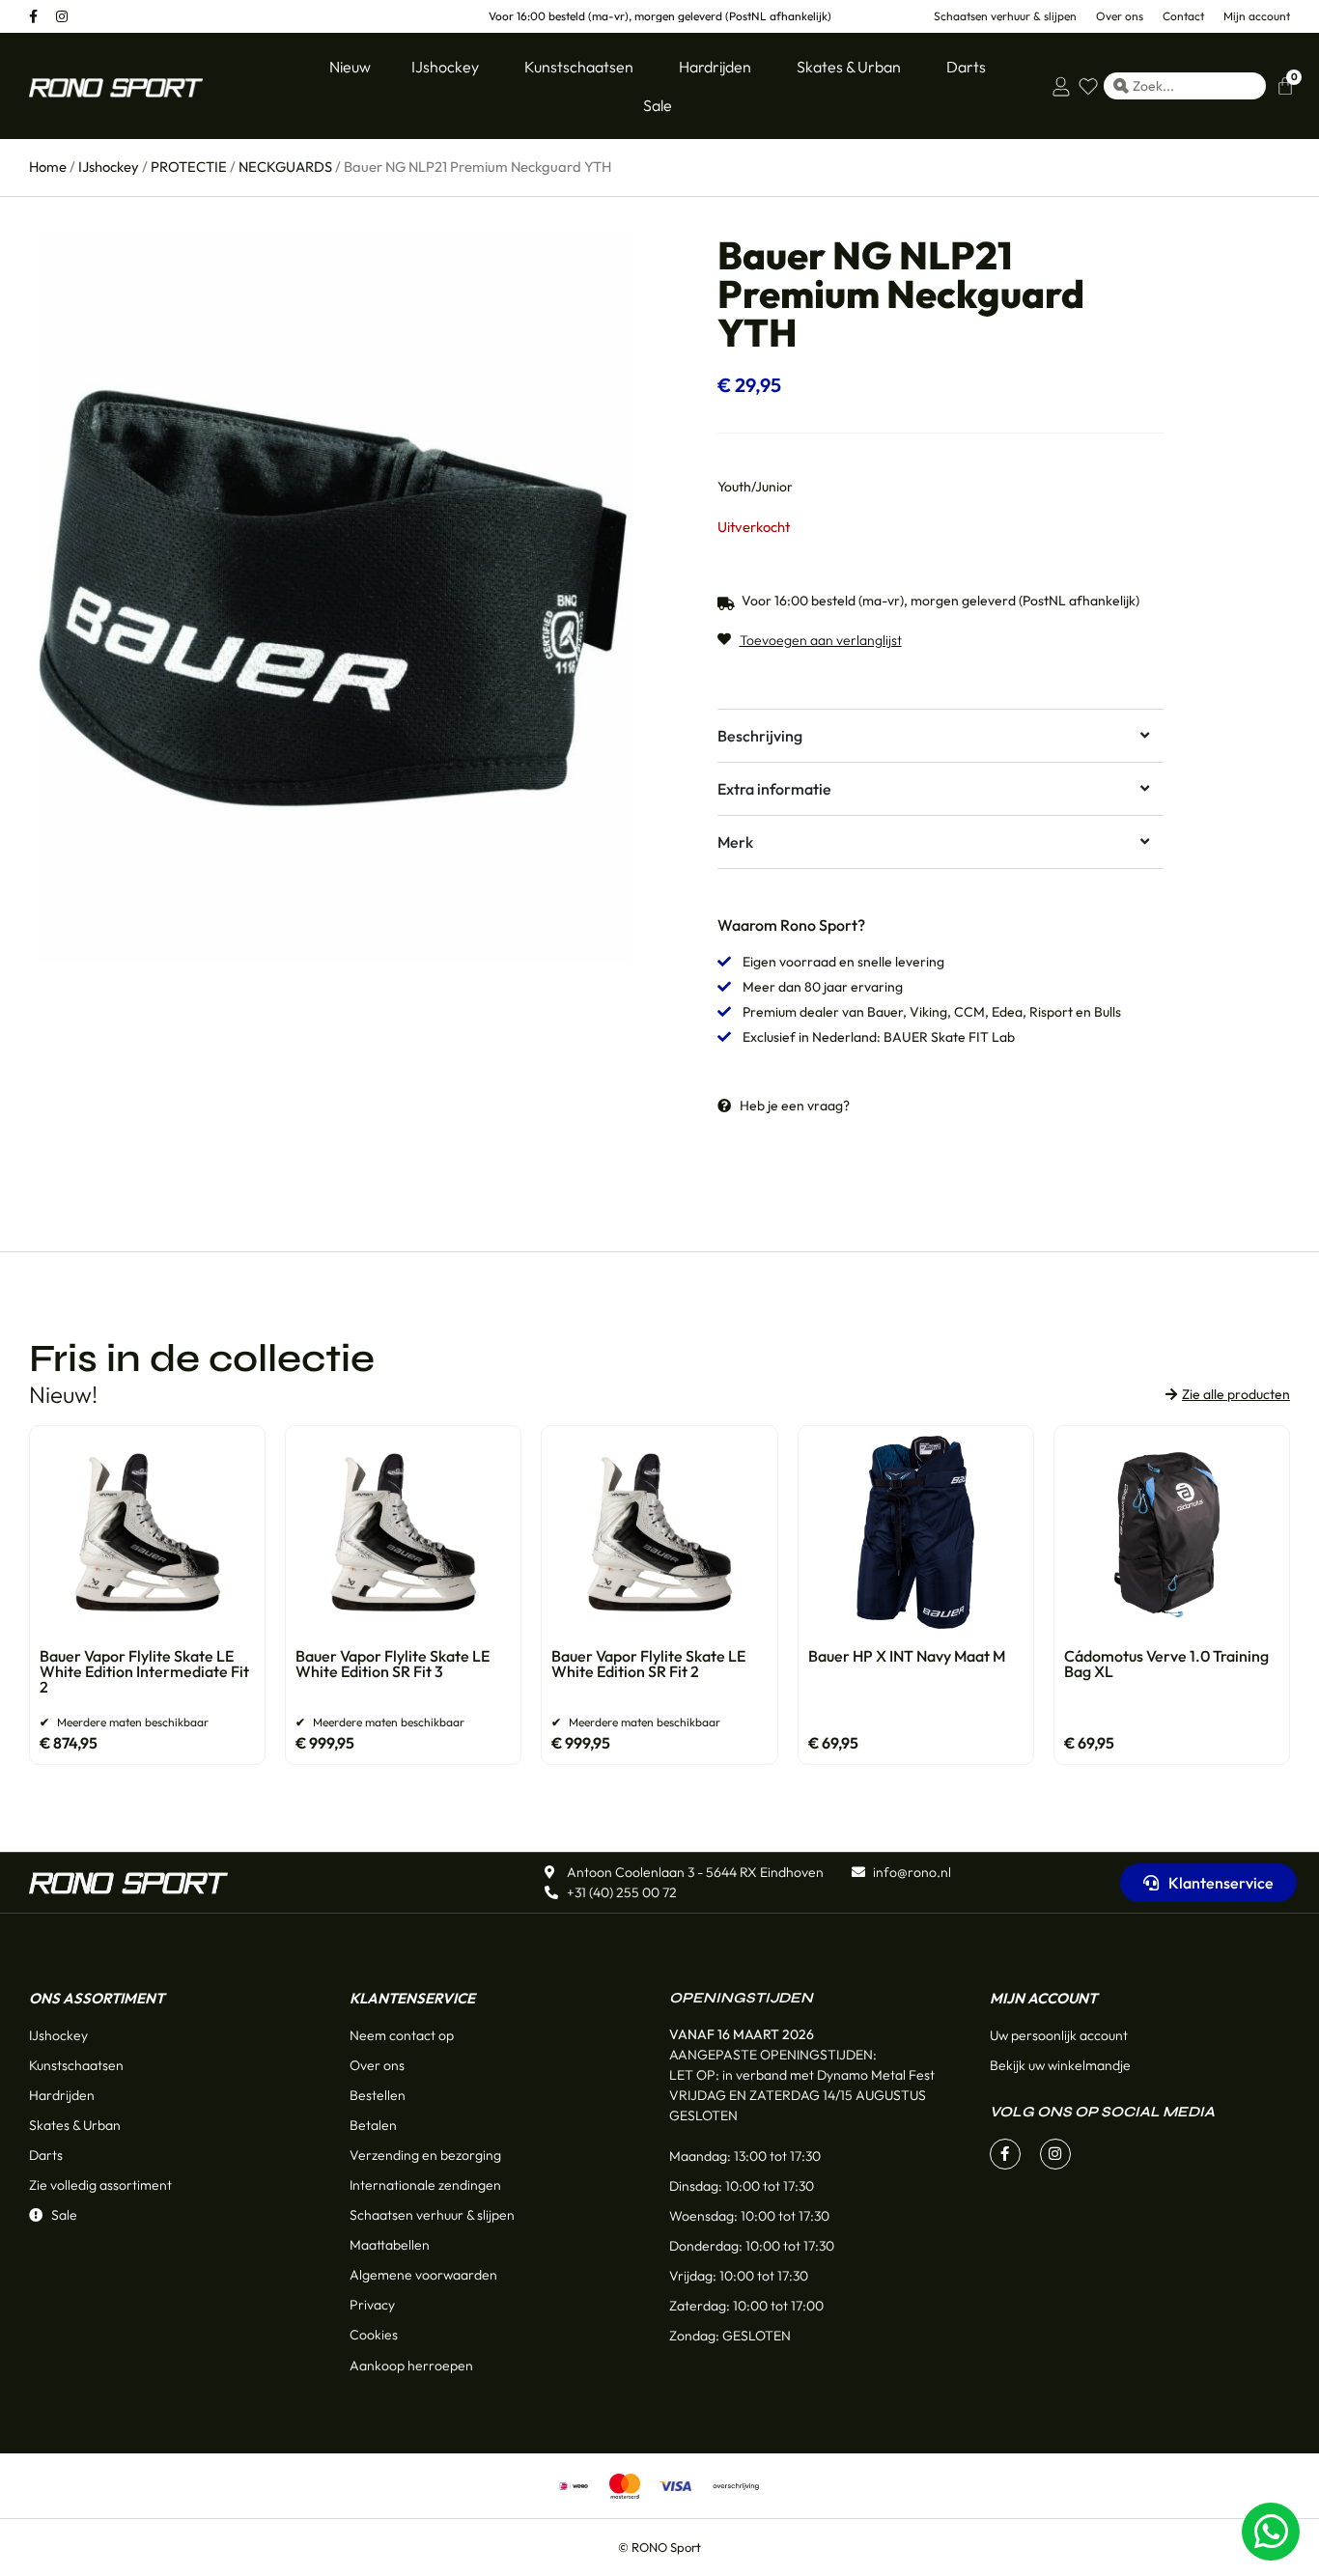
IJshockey (109, 167)
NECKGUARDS (285, 167)
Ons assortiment (97, 1998)
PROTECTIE (189, 167)
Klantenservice (412, 1998)
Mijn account (1043, 1998)
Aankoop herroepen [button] (411, 2366)
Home (48, 167)
